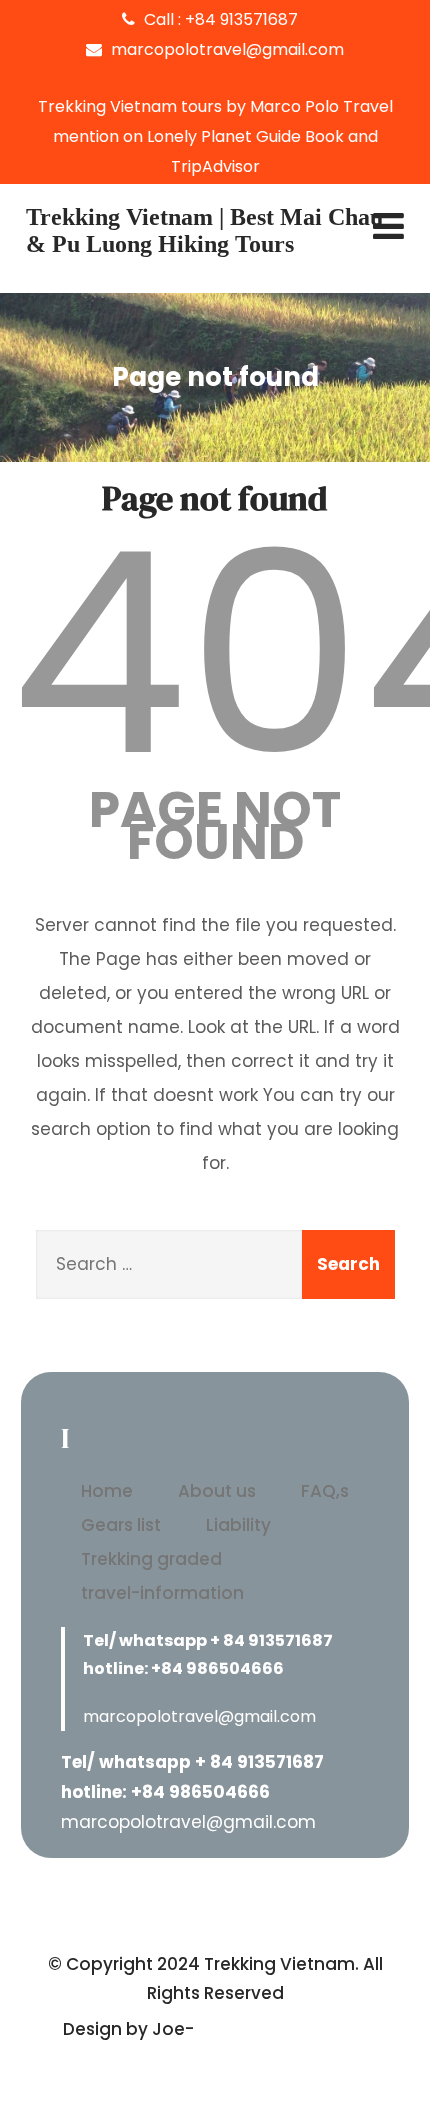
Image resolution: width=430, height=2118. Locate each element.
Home (107, 1491)
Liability (238, 1525)
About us (217, 1491)
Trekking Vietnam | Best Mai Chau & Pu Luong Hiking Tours (204, 230)
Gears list (121, 1525)
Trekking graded (151, 1559)
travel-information (162, 1593)
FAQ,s (325, 1491)
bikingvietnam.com (283, 2029)
